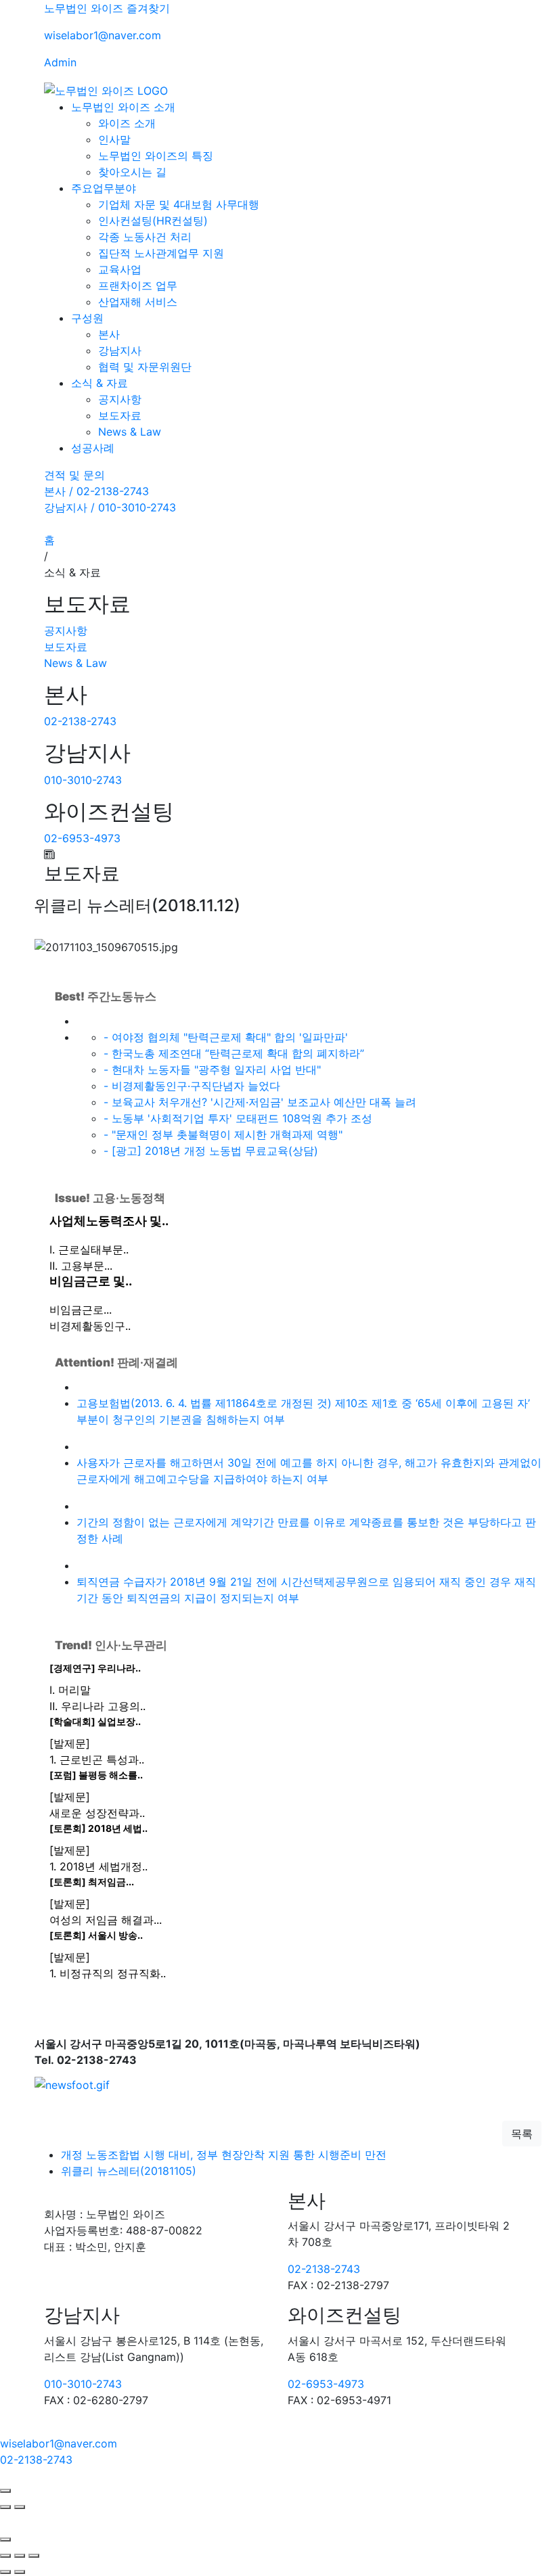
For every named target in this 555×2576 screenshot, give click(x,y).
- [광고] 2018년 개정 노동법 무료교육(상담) (211, 1151)
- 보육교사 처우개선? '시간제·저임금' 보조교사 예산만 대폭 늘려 (260, 1102)
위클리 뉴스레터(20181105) (129, 2171)
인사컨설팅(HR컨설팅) (153, 221)
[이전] (5, 2507)
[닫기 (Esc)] (5, 2556)
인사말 (114, 139)
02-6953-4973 (82, 838)
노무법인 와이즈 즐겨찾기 (107, 8)
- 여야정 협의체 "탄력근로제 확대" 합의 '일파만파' (226, 1037)
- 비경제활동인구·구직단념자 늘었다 (192, 1086)
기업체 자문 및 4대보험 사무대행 (179, 204)
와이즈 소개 (127, 123)
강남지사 (120, 350)
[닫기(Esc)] (5, 2539)
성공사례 (93, 448)
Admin (60, 62)
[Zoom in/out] (34, 2556)
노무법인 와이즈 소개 (123, 107)
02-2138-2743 (80, 721)
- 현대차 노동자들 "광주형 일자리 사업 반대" (212, 1069)
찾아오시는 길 (132, 172)
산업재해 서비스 (138, 302)
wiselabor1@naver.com (103, 35)
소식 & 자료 (99, 383)
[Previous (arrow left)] (5, 2572)
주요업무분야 (104, 188)
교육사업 (120, 269)
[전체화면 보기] (20, 2556)
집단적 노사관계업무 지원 (161, 253)
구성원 (87, 318)
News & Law (130, 432)
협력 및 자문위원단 (145, 367)
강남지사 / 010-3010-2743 (110, 507)
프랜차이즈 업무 (138, 285)
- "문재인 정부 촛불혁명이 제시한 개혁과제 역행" (223, 1134)
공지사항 (120, 399)
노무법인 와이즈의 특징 (156, 156)
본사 (109, 334)
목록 (522, 2134)
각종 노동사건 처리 (145, 237)
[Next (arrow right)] (20, 2572)
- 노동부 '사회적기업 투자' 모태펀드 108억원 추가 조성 (238, 1118)
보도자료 (120, 415)
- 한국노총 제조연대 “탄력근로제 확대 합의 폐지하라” (234, 1053)
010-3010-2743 (83, 780)
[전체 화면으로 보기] (5, 2491)
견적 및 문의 (74, 475)
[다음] (20, 2507)
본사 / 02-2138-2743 (96, 491)
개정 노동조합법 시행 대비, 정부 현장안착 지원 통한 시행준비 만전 (224, 2155)
